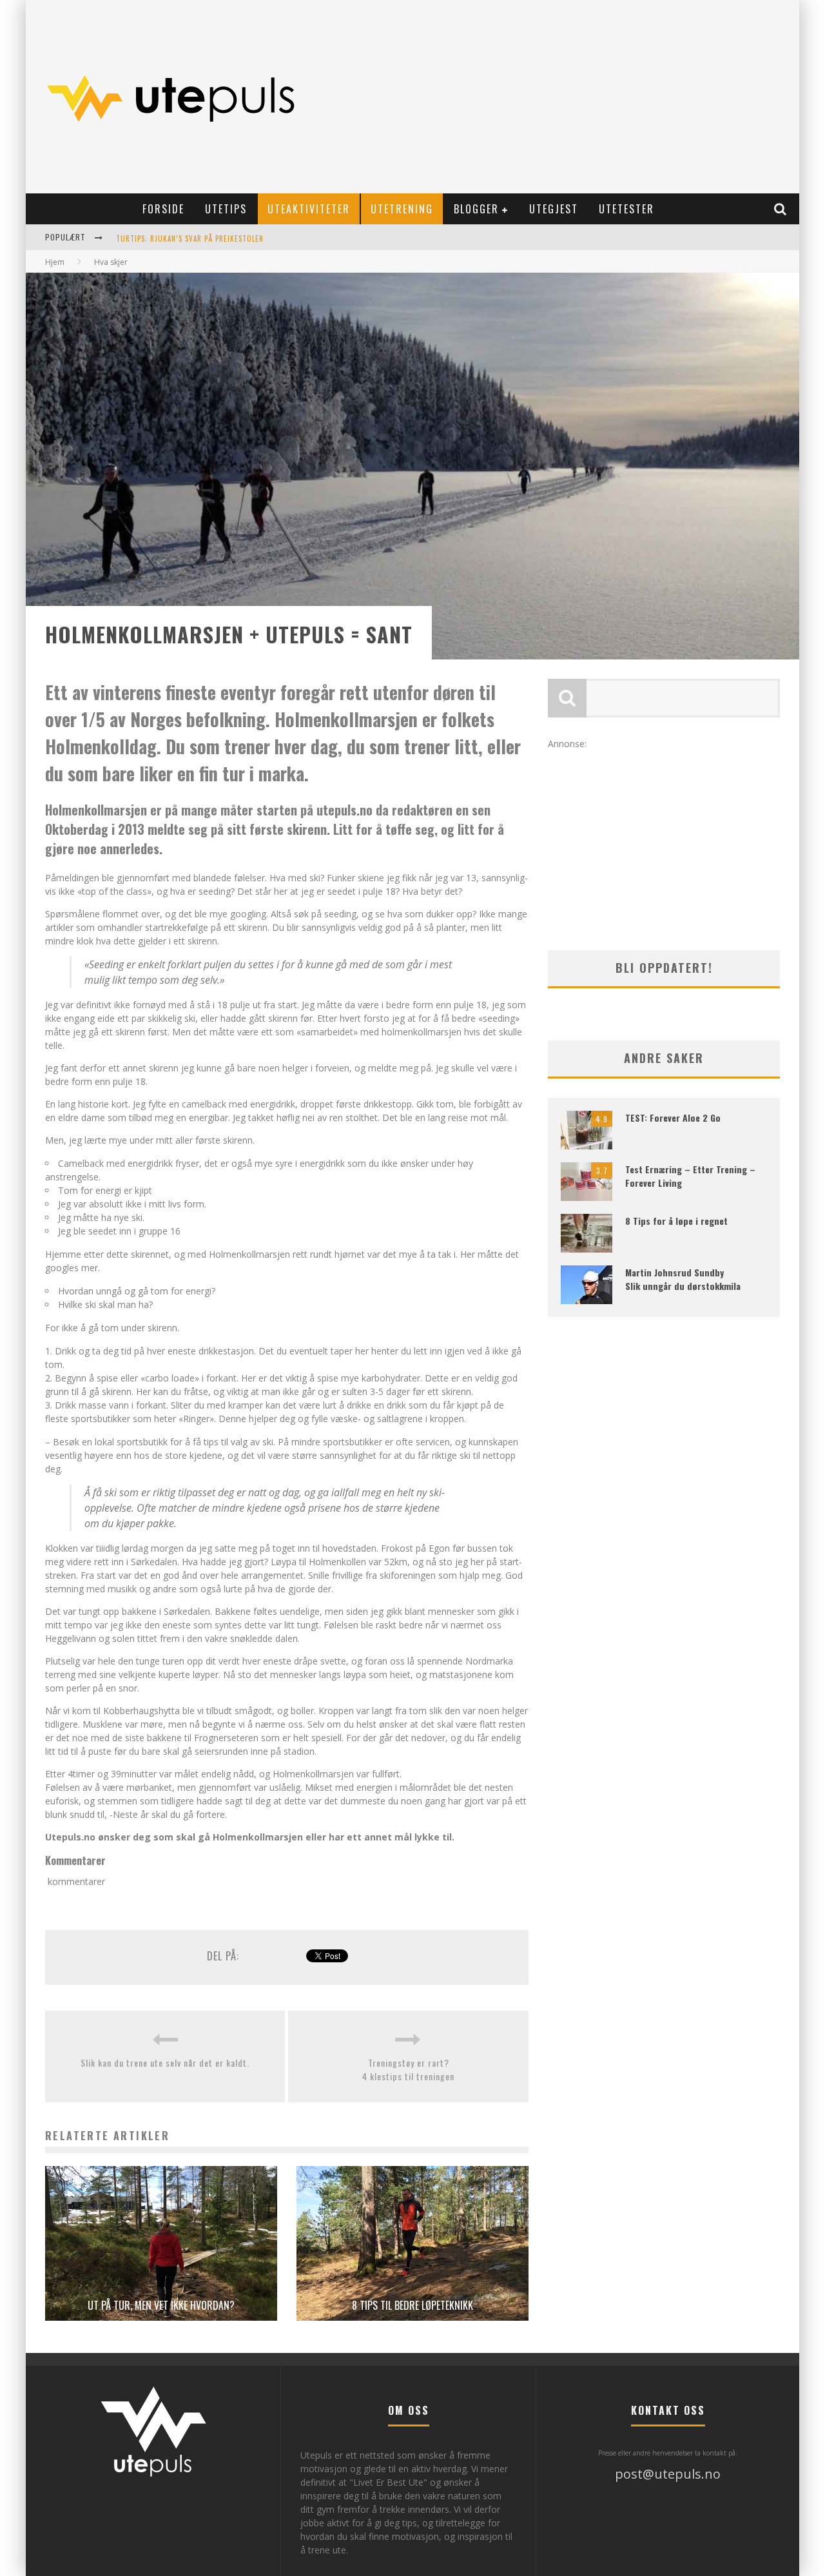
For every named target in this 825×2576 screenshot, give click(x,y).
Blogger (476, 209)
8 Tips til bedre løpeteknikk (412, 2305)
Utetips (226, 209)
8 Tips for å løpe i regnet (676, 1221)
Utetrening (402, 209)
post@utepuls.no (668, 2474)
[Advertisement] (558, 97)
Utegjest (554, 209)
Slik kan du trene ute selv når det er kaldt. (165, 2063)
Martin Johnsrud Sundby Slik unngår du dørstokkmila (683, 1279)
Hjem (55, 262)
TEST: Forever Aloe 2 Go (673, 1117)
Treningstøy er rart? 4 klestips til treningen (408, 2069)
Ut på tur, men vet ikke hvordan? (161, 2305)
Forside (163, 209)
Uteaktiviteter (309, 209)
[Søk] (781, 209)
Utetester (626, 209)
